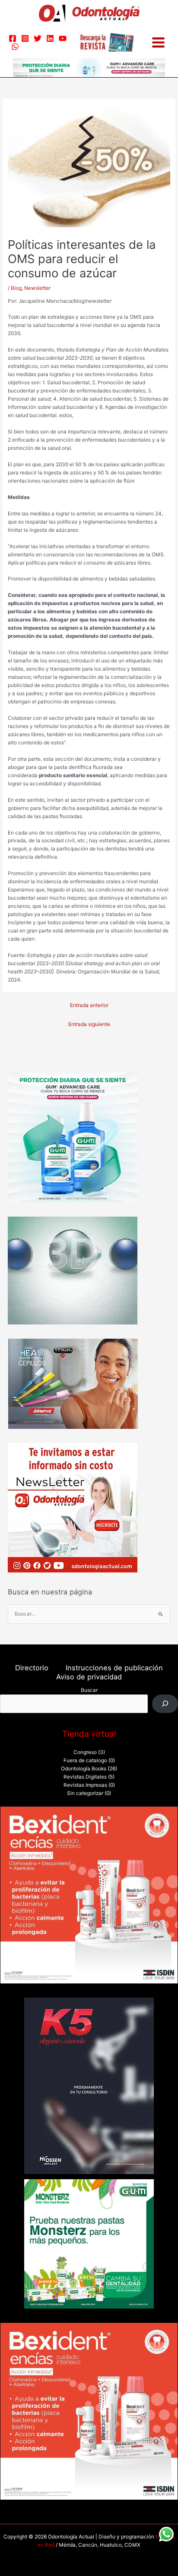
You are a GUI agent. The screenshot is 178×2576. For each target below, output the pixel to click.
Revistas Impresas (85, 1785)
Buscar (89, 1690)
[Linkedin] (50, 38)
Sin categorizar (85, 1793)
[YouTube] (63, 38)
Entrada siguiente (89, 1024)
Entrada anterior (89, 1005)
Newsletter (37, 288)
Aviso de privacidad (89, 1677)
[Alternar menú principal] (158, 42)
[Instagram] (25, 38)
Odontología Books (84, 1769)
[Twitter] (38, 38)
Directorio (32, 1668)
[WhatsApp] (15, 47)
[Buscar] (165, 1704)
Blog (16, 288)
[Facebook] (13, 38)
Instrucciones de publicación (114, 1668)
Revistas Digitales (85, 1777)
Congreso (85, 1752)
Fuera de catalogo (85, 1760)
